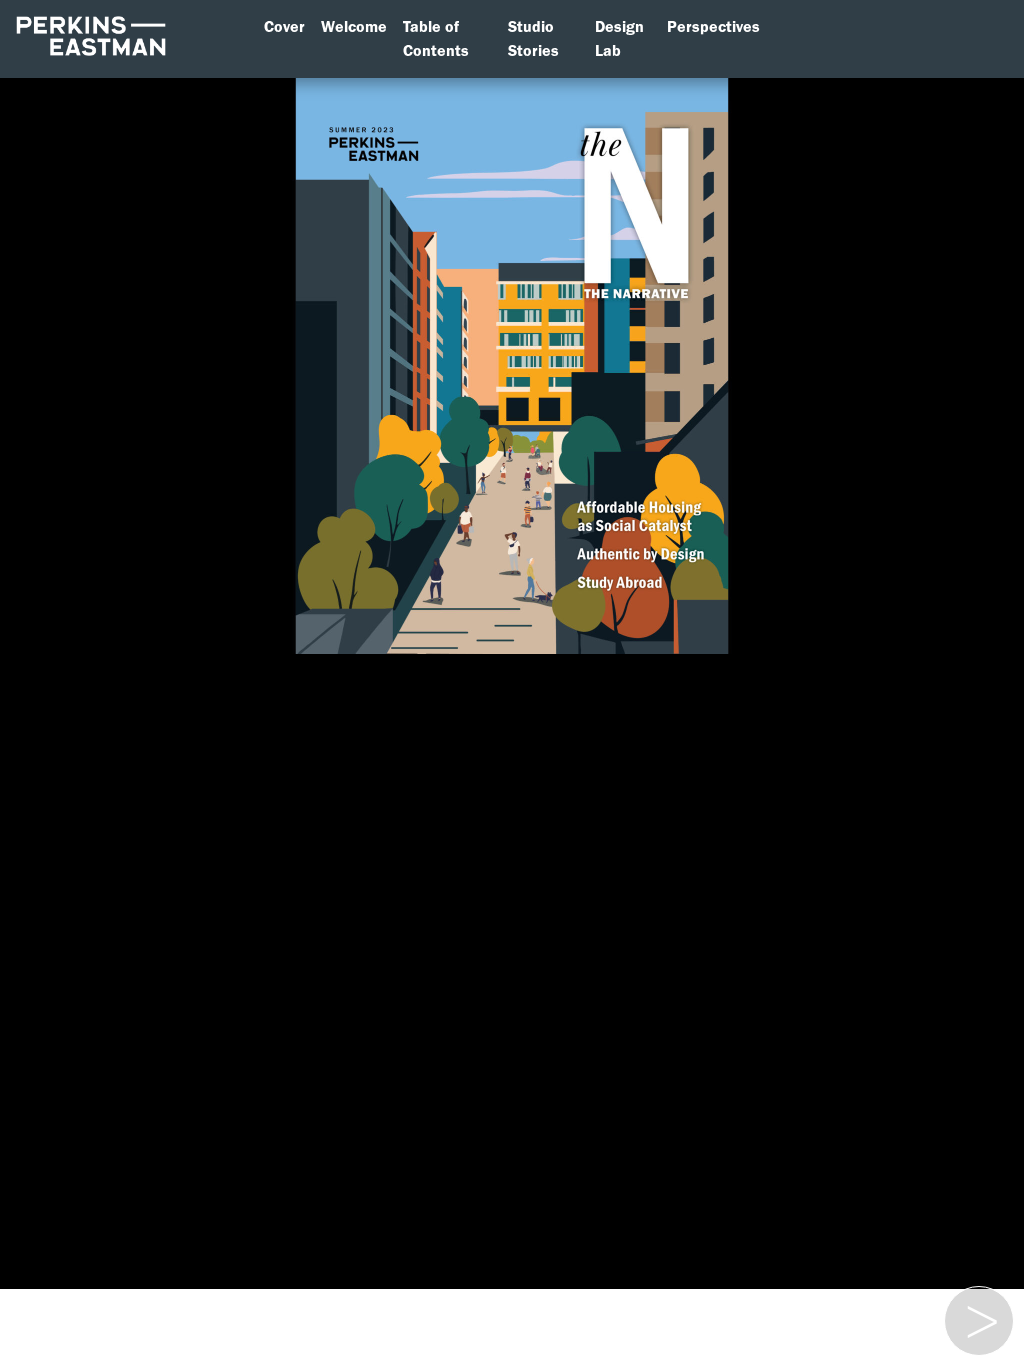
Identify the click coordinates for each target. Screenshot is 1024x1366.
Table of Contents (436, 38)
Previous (977, 1299)
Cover (284, 26)
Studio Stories (533, 38)
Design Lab (619, 38)
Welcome (354, 26)
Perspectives (713, 26)
